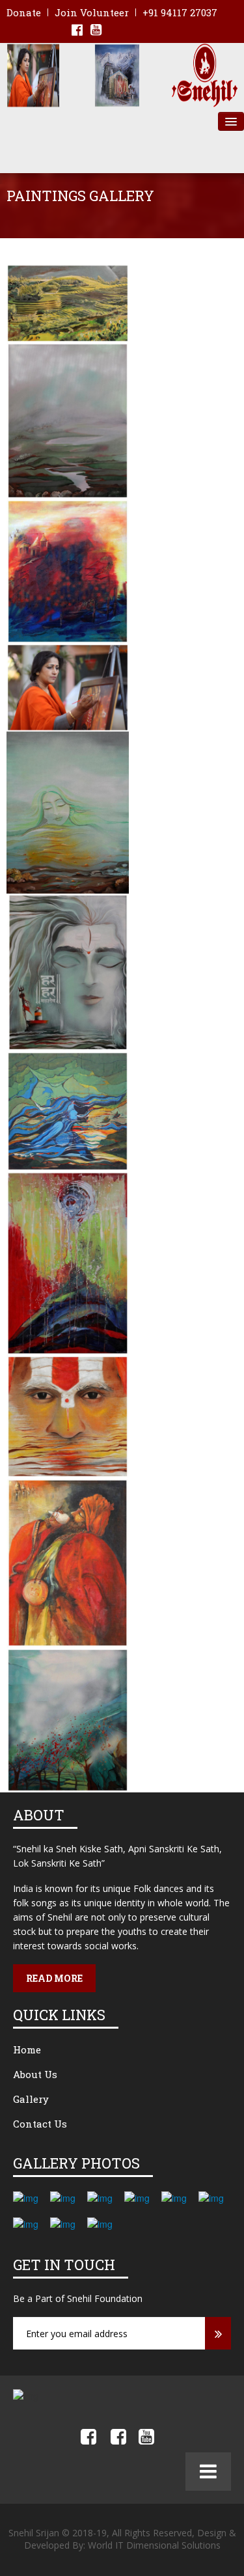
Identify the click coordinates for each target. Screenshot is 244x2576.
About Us (35, 2074)
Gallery (31, 2099)
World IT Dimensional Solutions (154, 2545)
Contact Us (40, 2124)
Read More (54, 1978)
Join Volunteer (92, 12)
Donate (24, 12)
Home (27, 2049)
